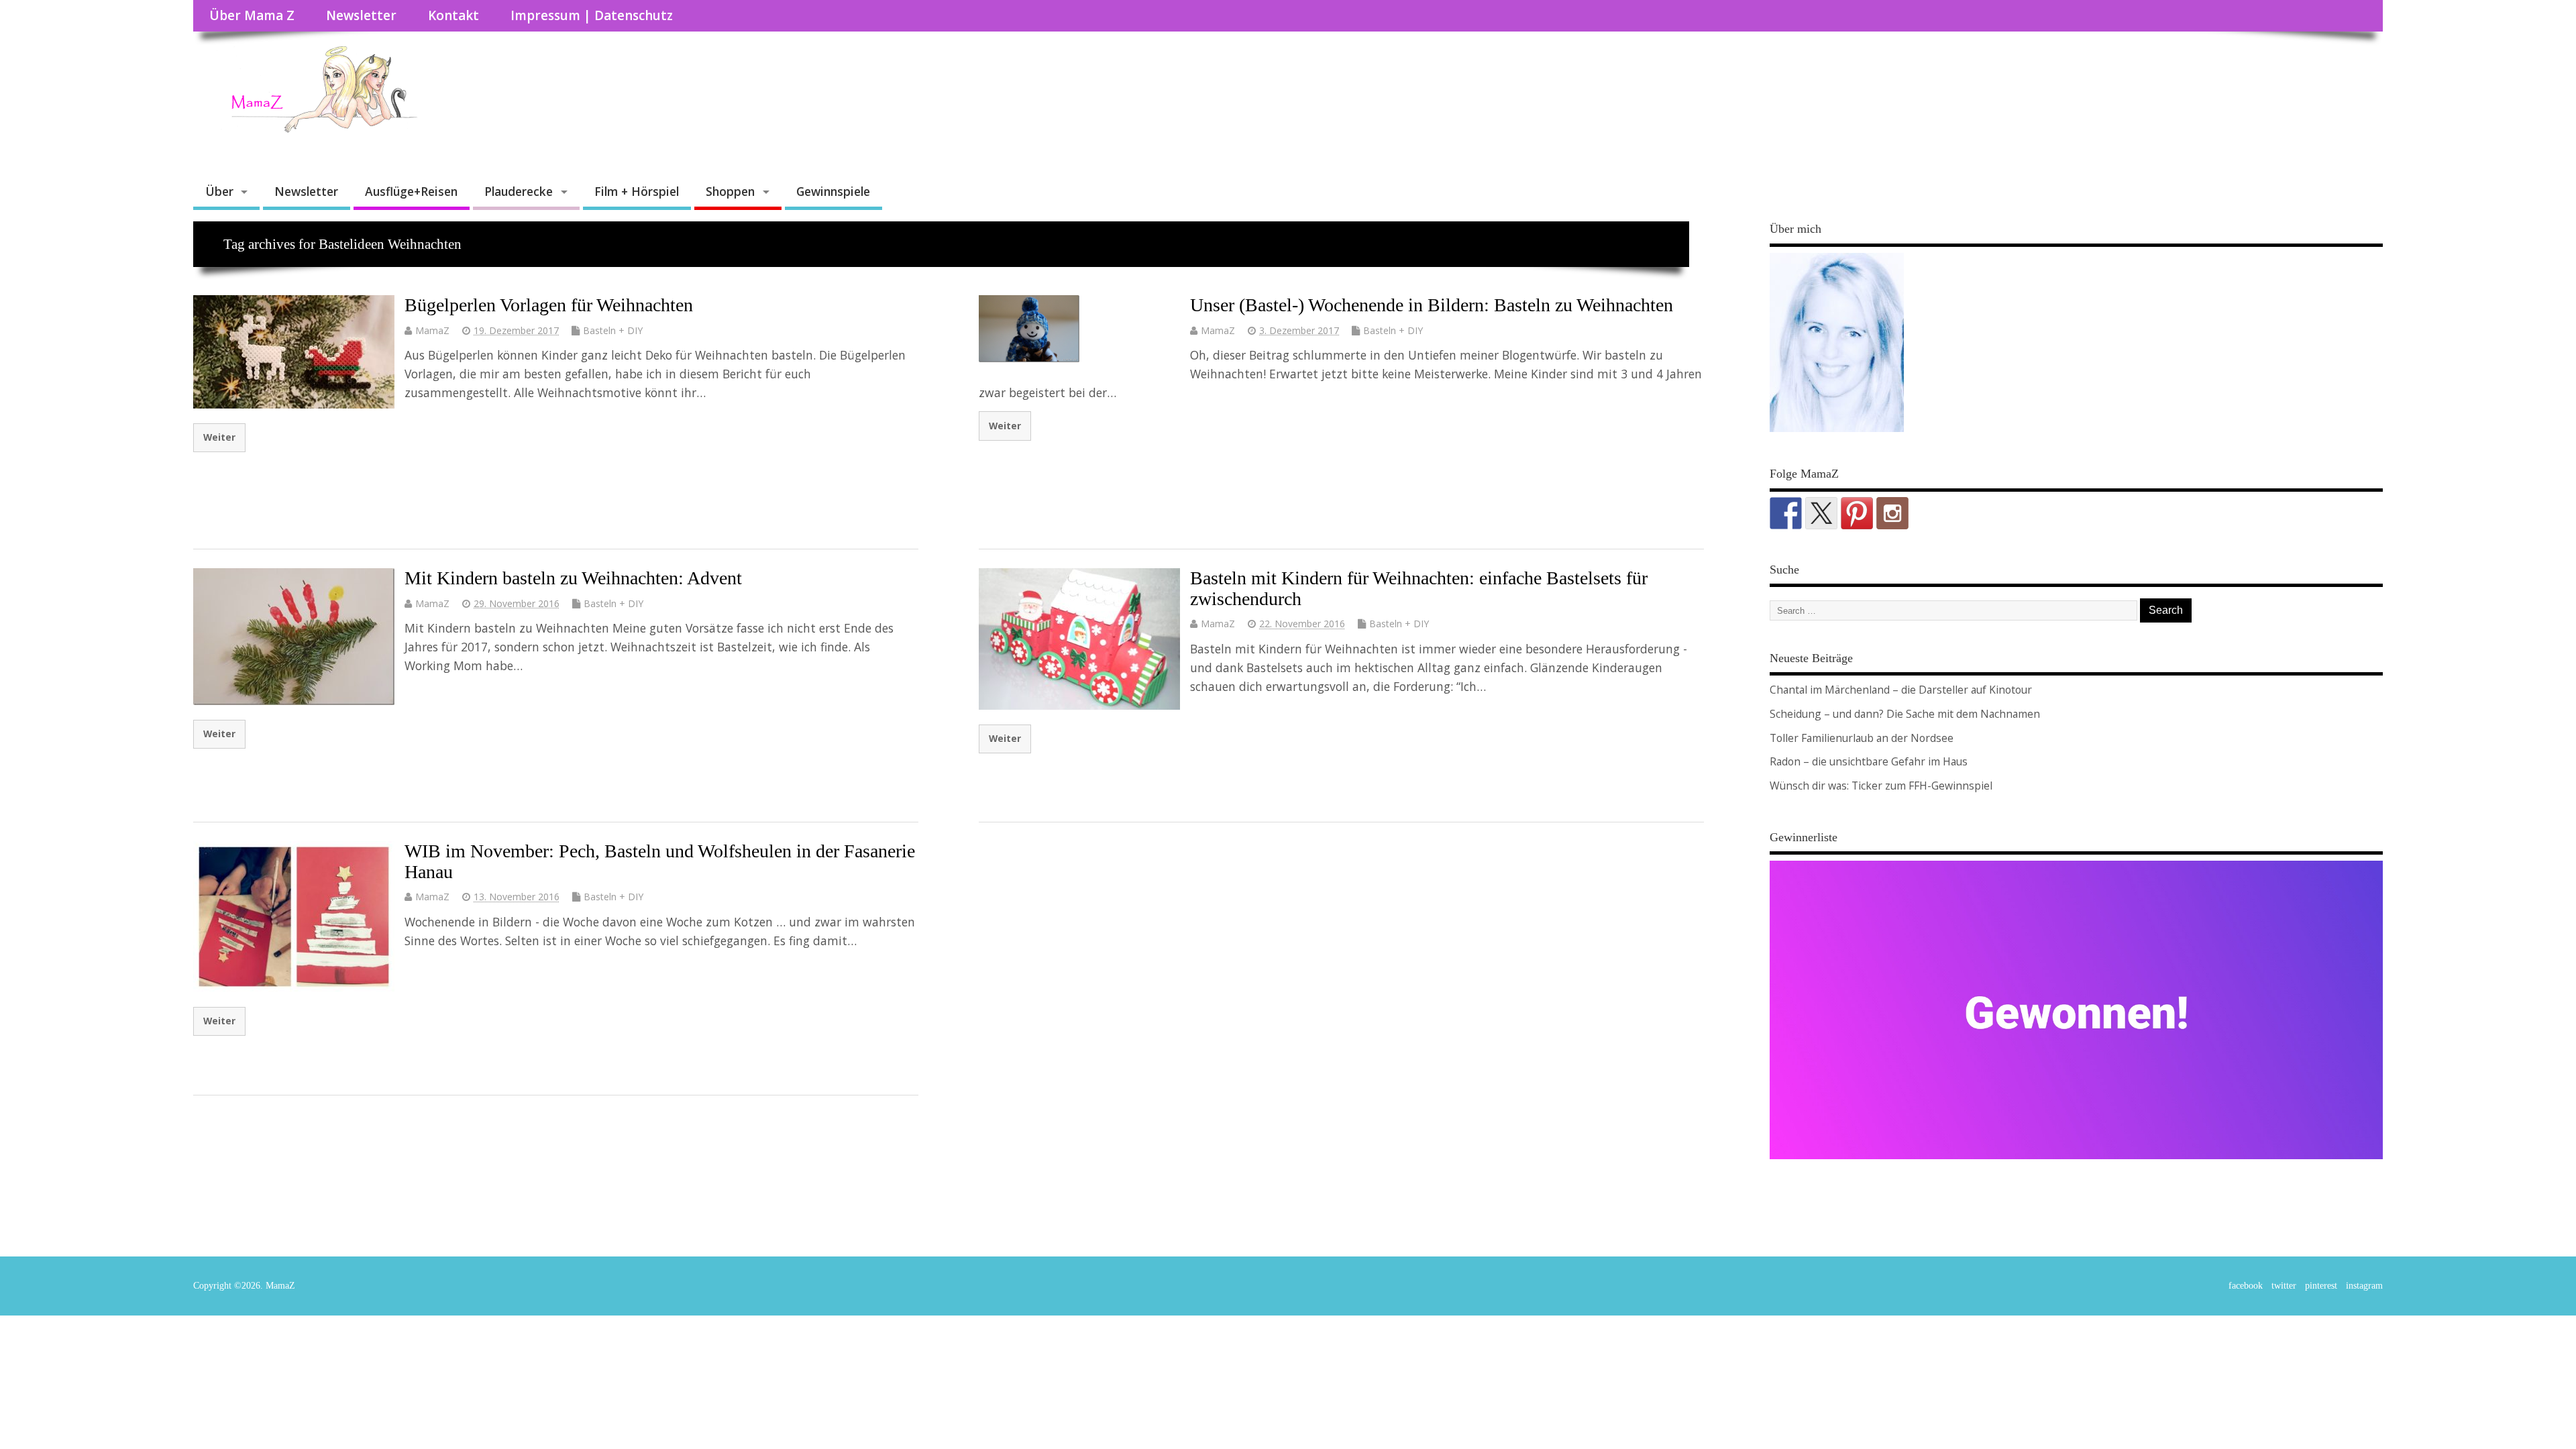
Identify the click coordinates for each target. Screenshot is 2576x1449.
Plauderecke (519, 191)
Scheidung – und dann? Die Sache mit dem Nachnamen (1905, 714)
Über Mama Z (252, 15)
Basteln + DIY (613, 330)
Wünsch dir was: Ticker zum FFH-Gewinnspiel (1881, 786)
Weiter (219, 437)
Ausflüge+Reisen (411, 191)
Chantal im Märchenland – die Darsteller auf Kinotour (1901, 690)
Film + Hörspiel (637, 191)
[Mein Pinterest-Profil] (1857, 513)
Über (219, 191)
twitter (2284, 1286)
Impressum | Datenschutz (592, 15)
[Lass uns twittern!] (1821, 513)
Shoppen (730, 191)
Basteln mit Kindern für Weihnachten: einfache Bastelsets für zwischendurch (1419, 588)
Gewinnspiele (833, 191)
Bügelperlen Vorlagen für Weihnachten (549, 305)
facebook (2246, 1286)
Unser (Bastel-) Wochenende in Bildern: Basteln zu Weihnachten (1432, 305)
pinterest (2321, 1286)
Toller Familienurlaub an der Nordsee (1862, 738)
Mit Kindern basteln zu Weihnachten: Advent (573, 578)
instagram (2364, 1286)
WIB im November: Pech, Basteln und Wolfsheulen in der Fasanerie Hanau (660, 861)
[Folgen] (1786, 513)
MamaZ (432, 330)
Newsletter (361, 15)
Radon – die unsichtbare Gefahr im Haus (1869, 761)
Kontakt (453, 15)
